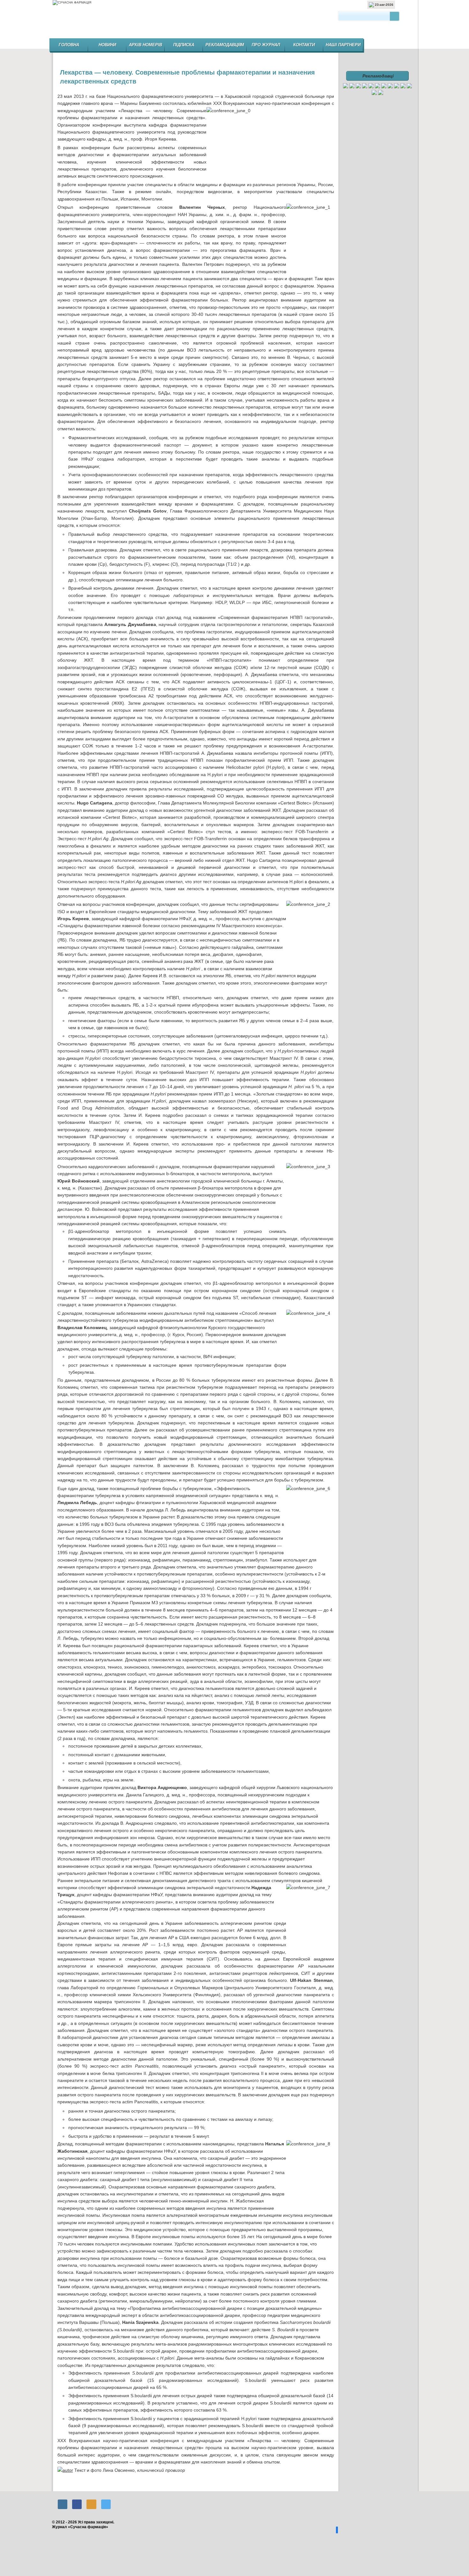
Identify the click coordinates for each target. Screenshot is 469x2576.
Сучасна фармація (235, 21)
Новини (107, 45)
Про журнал (266, 45)
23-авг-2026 (384, 5)
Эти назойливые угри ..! (70, 2485)
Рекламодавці (378, 76)
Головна (69, 45)
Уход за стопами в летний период (322, 2485)
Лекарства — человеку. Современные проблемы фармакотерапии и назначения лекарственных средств (187, 77)
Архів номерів (145, 45)
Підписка (184, 45)
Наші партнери (343, 45)
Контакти (304, 45)
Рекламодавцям (225, 45)
